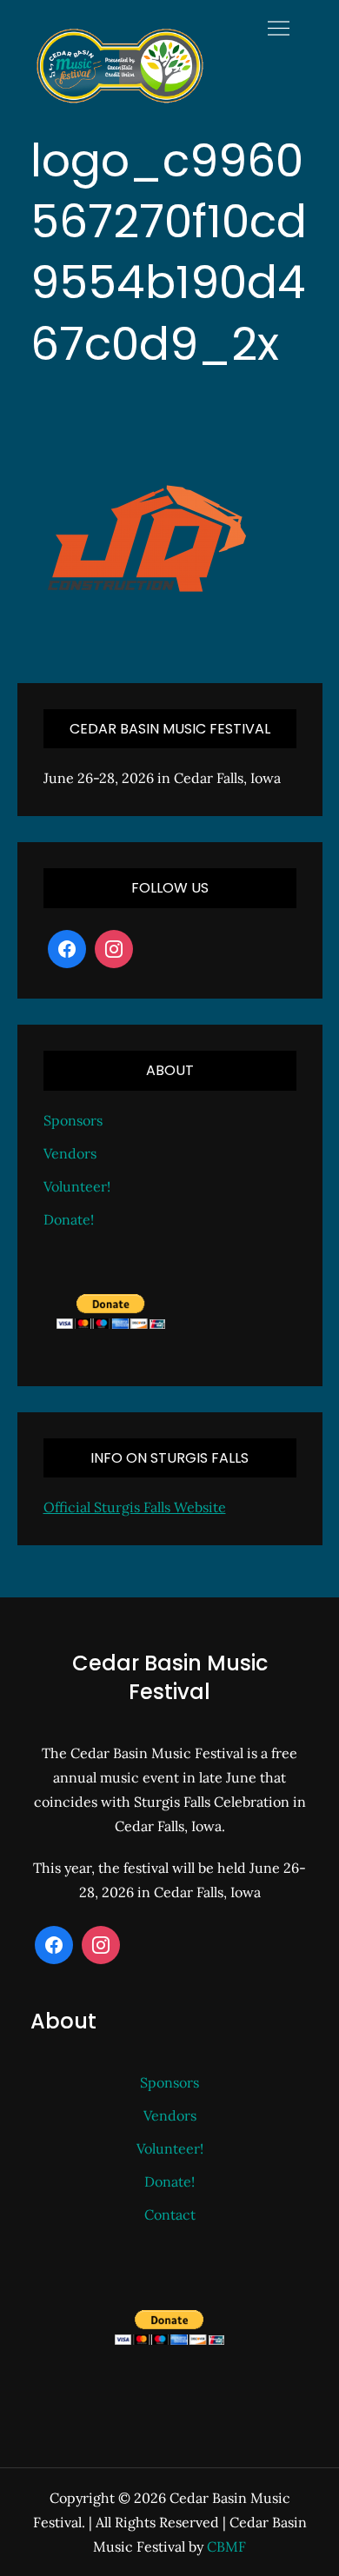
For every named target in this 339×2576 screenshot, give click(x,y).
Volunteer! (77, 1186)
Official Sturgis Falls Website (135, 1507)
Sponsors (73, 1120)
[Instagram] (114, 949)
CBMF (226, 2546)
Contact (170, 2214)
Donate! (69, 1219)
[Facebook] (67, 949)
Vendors (70, 1153)
